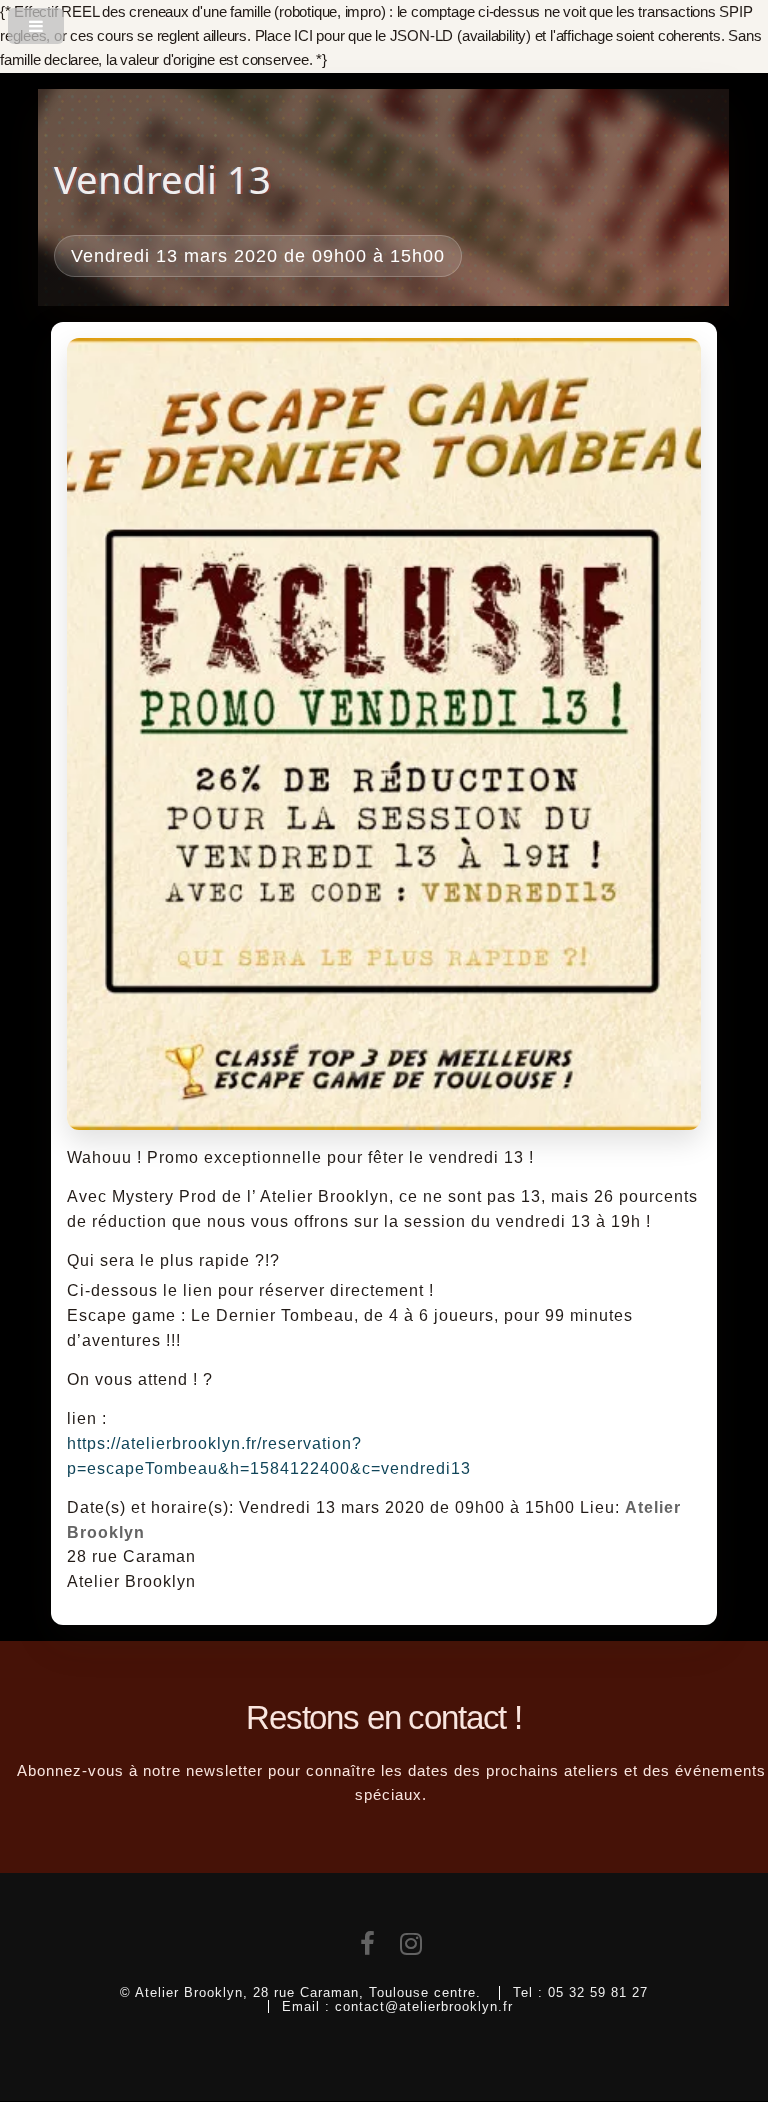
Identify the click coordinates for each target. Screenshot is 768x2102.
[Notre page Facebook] (368, 1948)
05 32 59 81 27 (598, 1992)
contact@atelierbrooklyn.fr (424, 2006)
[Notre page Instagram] (411, 1948)
